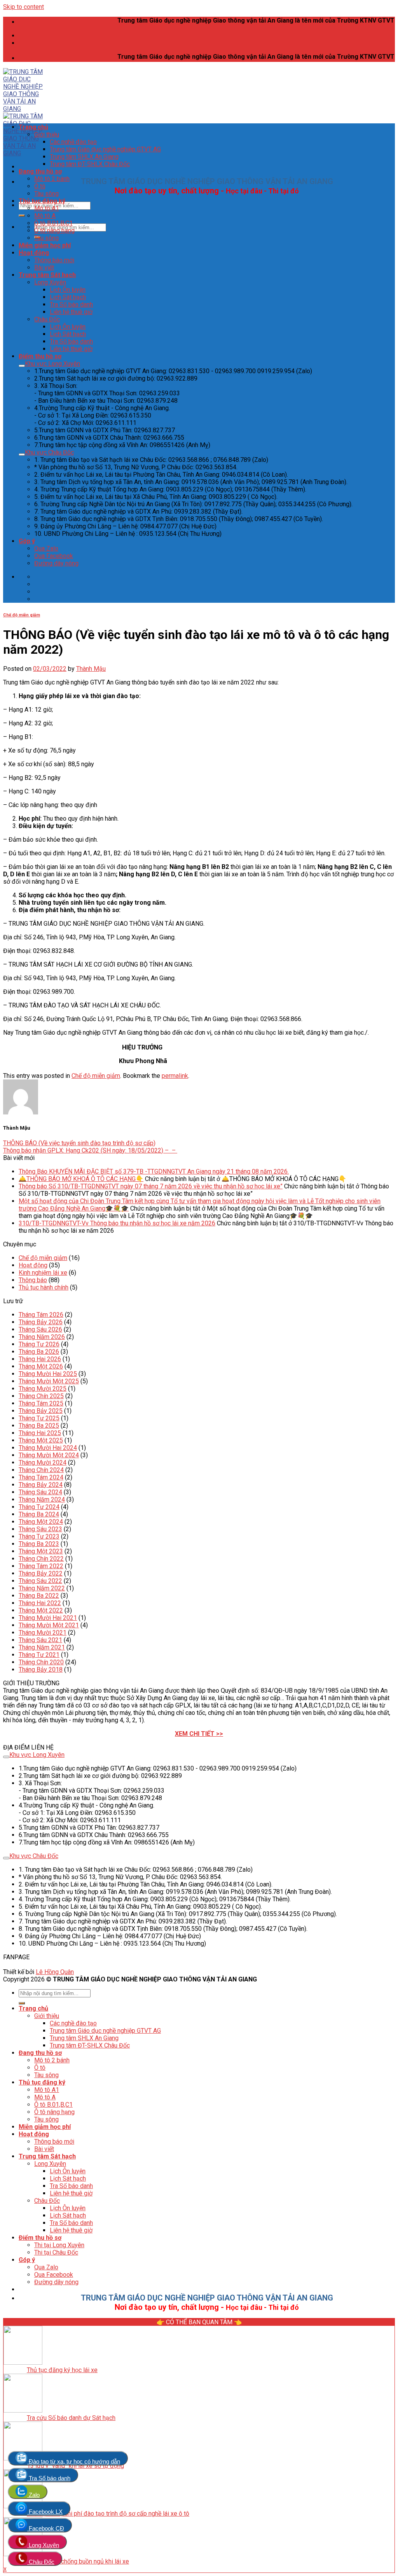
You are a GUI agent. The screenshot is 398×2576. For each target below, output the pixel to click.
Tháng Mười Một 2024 (49, 1455)
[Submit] (22, 216)
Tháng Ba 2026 (39, 1352)
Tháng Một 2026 (41, 1366)
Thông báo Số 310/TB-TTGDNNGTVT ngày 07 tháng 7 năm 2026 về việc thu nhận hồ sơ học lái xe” (151, 1186)
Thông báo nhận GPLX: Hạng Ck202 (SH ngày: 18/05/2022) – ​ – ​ (90, 1150)
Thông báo (33, 1280)
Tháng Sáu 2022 (40, 1581)
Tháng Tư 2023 (39, 1536)
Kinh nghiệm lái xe (43, 1273)
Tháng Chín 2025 (41, 1396)
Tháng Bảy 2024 (41, 1485)
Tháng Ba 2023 (39, 1544)
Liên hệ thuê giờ (71, 312)
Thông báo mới (54, 260)
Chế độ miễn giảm (22, 615)
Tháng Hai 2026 (40, 1359)
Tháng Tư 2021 (39, 1655)
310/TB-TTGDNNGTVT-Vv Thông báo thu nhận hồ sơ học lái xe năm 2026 (117, 1223)
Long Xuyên (50, 282)
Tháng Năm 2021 (42, 1647)
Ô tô (40, 186)
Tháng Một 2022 (41, 1610)
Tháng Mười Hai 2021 (48, 1618)
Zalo (33, 2495)
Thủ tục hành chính (44, 1287)
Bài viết (44, 268)
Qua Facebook (54, 556)
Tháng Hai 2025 (40, 1433)
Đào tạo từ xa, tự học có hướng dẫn (74, 2461)
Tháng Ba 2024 (39, 1514)
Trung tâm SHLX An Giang (84, 157)
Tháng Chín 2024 (41, 1470)
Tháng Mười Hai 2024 (48, 1448)
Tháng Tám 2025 (41, 1403)
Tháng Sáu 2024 (40, 1492)
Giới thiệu (47, 134)
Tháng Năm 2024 (42, 1499)
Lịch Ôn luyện (68, 290)
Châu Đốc (47, 319)
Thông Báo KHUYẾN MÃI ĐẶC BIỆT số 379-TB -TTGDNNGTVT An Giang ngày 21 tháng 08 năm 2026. (154, 1171)
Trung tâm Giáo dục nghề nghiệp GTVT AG (105, 149)
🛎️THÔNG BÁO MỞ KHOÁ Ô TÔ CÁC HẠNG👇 (81, 1179)
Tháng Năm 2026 (42, 1337)
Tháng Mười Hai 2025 (48, 1374)
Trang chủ (33, 127)
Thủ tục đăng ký (42, 201)
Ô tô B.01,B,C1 (53, 223)
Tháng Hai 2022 (40, 1603)
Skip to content (24, 7)
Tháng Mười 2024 (43, 1463)
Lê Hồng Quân (55, 1972)
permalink (175, 1076)
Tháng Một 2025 (41, 1440)
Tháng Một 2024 (41, 1522)
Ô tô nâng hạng (54, 231)
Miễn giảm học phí (45, 245)
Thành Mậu (91, 669)
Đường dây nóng (56, 563)
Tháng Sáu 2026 (40, 1329)
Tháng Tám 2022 (41, 1566)
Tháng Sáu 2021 (40, 1640)
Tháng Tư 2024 (39, 1507)
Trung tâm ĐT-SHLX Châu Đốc (90, 164)
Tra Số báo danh (71, 304)
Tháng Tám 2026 (41, 1315)
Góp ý (27, 541)
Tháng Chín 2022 (41, 1559)
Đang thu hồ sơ (40, 171)
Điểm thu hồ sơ (40, 356)
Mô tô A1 (47, 208)
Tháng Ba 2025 (39, 1426)
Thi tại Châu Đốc (56, 2252)
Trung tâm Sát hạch (47, 275)
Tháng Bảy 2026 (41, 1322)
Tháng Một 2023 (41, 1551)
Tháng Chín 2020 (41, 1662)
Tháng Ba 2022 (39, 1596)
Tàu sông (46, 194)
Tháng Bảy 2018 (41, 1670)
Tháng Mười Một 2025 (49, 1381)
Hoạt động (34, 253)
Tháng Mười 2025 (43, 1389)
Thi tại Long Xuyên (59, 2245)
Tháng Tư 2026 (39, 1344)
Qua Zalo (46, 548)
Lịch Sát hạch (68, 297)
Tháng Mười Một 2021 (49, 1625)
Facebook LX (45, 2512)
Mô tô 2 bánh (52, 179)
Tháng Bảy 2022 (41, 1573)
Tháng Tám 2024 (41, 1477)
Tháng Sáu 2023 (40, 1529)
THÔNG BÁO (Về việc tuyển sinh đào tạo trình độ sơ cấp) (79, 1143)
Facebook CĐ (46, 2528)
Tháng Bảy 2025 (41, 1411)
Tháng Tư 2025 (39, 1418)
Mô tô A (45, 216)
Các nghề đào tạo (73, 142)
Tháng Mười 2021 (43, 1633)
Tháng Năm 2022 (42, 1588)
